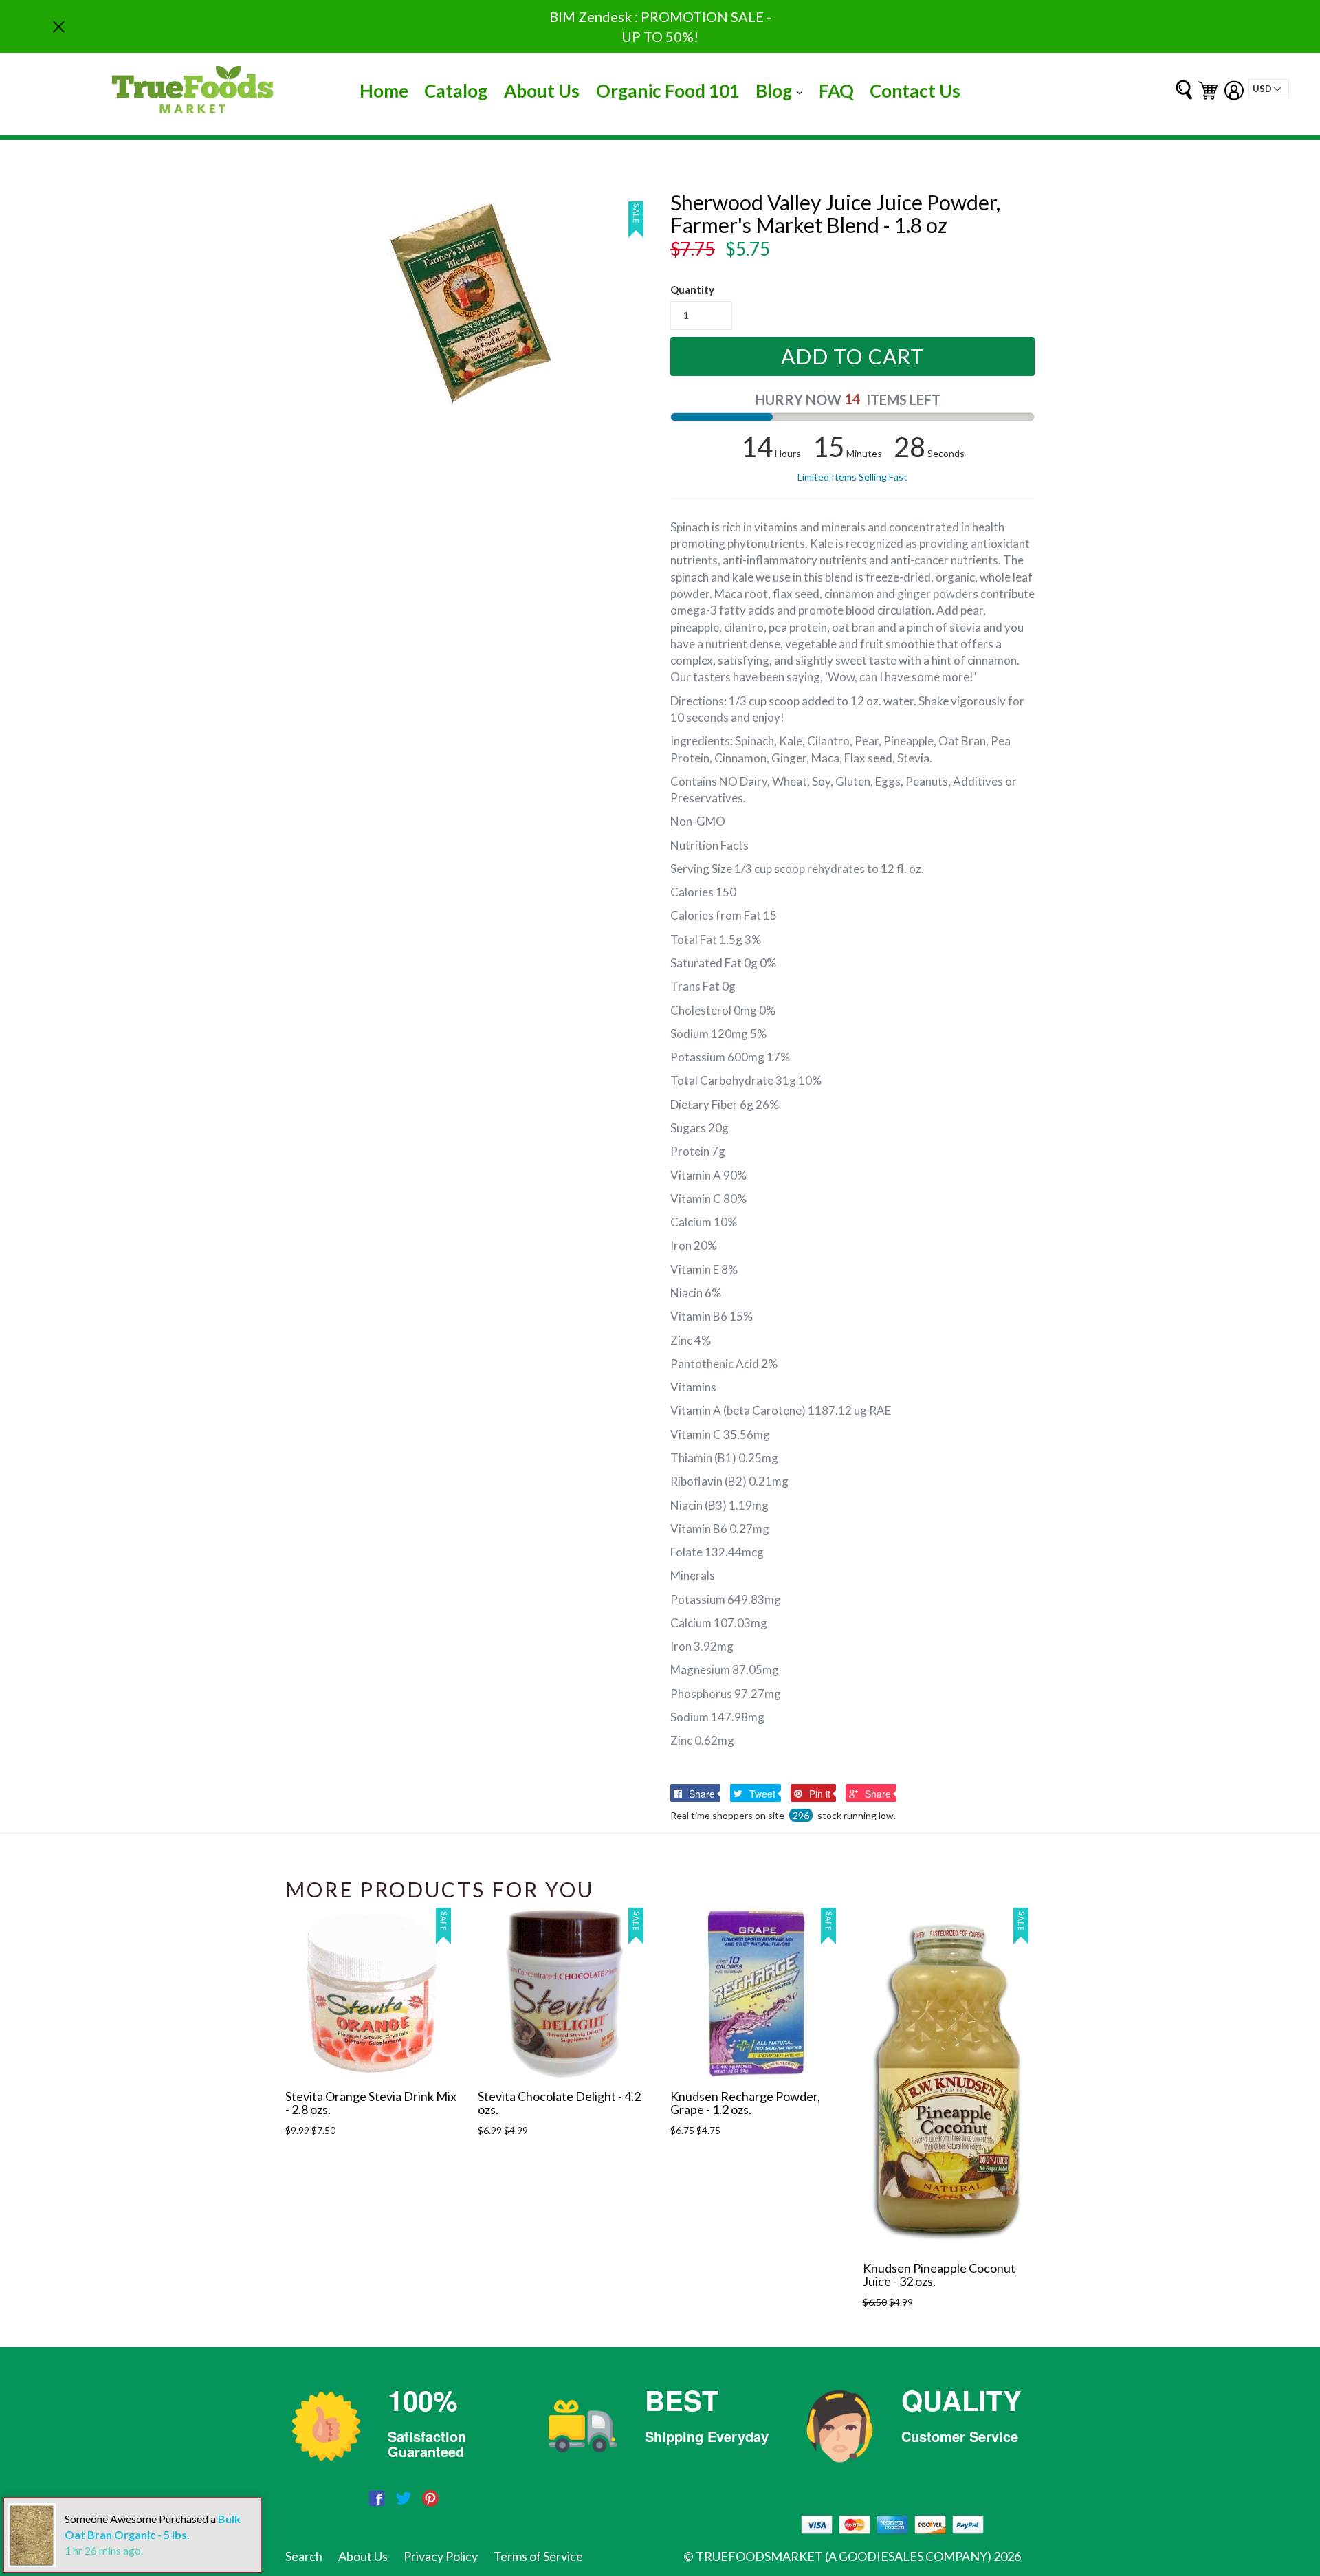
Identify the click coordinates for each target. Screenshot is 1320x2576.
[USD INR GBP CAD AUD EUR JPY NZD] (1269, 89)
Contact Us (915, 91)
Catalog (456, 91)
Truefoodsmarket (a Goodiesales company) (844, 2556)
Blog (782, 90)
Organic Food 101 (668, 91)
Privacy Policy (441, 2556)
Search (304, 2556)
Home (384, 91)
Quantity (692, 289)
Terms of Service (538, 2556)
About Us (542, 91)
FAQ (836, 91)
